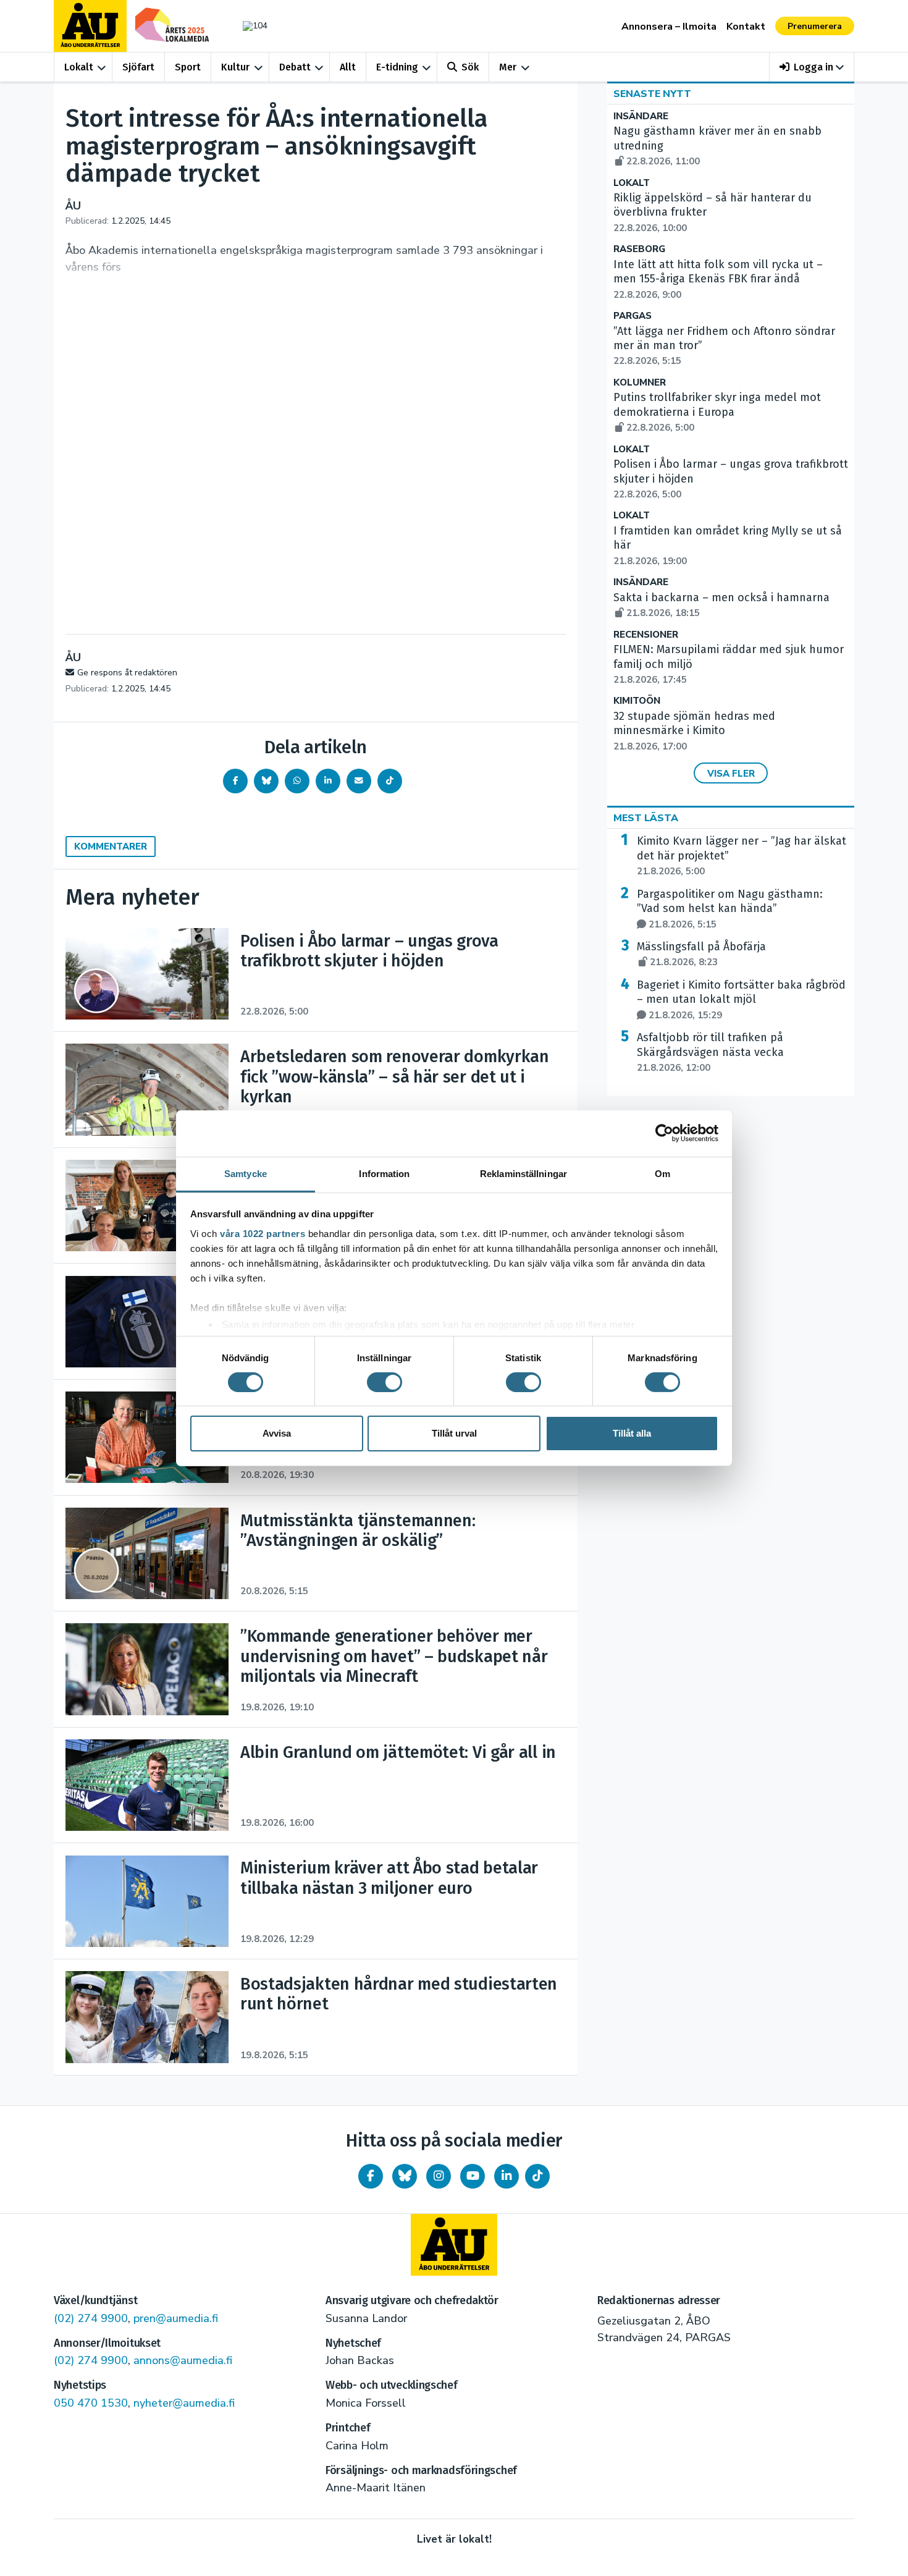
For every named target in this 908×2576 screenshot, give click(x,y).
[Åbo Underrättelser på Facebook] (371, 2176)
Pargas (633, 316)
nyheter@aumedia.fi (184, 2403)
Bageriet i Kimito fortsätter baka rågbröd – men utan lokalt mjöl (741, 1000)
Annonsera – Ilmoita (669, 27)
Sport (188, 67)
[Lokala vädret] (249, 26)
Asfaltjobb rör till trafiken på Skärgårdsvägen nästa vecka (710, 1052)
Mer (508, 67)
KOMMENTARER (111, 847)
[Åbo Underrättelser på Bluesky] (405, 2176)
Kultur (235, 67)
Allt (348, 67)
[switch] (385, 1382)
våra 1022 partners (263, 1233)
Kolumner (640, 383)
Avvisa (277, 1433)
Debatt (295, 67)
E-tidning (397, 67)
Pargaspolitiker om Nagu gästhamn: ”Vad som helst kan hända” (730, 909)
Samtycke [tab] (246, 1173)
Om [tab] (662, 1173)
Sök (470, 67)
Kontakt (746, 27)
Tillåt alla (632, 1433)
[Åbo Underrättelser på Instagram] (439, 2176)
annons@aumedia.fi (183, 2360)
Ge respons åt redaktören (127, 673)
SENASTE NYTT (652, 94)
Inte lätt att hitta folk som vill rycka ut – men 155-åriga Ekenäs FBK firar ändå (718, 279)
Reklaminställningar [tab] (523, 1173)
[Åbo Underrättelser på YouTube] (473, 2176)
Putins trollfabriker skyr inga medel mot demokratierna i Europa (717, 412)
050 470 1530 (91, 2403)
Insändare (641, 116)
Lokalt (79, 67)
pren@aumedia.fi (176, 2318)
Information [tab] (384, 1173)
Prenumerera (815, 26)
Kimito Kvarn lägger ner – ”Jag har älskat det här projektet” (742, 856)
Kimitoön (637, 701)
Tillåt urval (454, 1433)
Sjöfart (138, 67)
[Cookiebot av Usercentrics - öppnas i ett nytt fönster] (664, 1133)
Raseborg (639, 249)
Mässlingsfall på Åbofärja (701, 954)
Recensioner (646, 635)
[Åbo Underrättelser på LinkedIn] (507, 2176)
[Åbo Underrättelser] (454, 2245)
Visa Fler (731, 774)
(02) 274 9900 (91, 2318)
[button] (812, 67)
